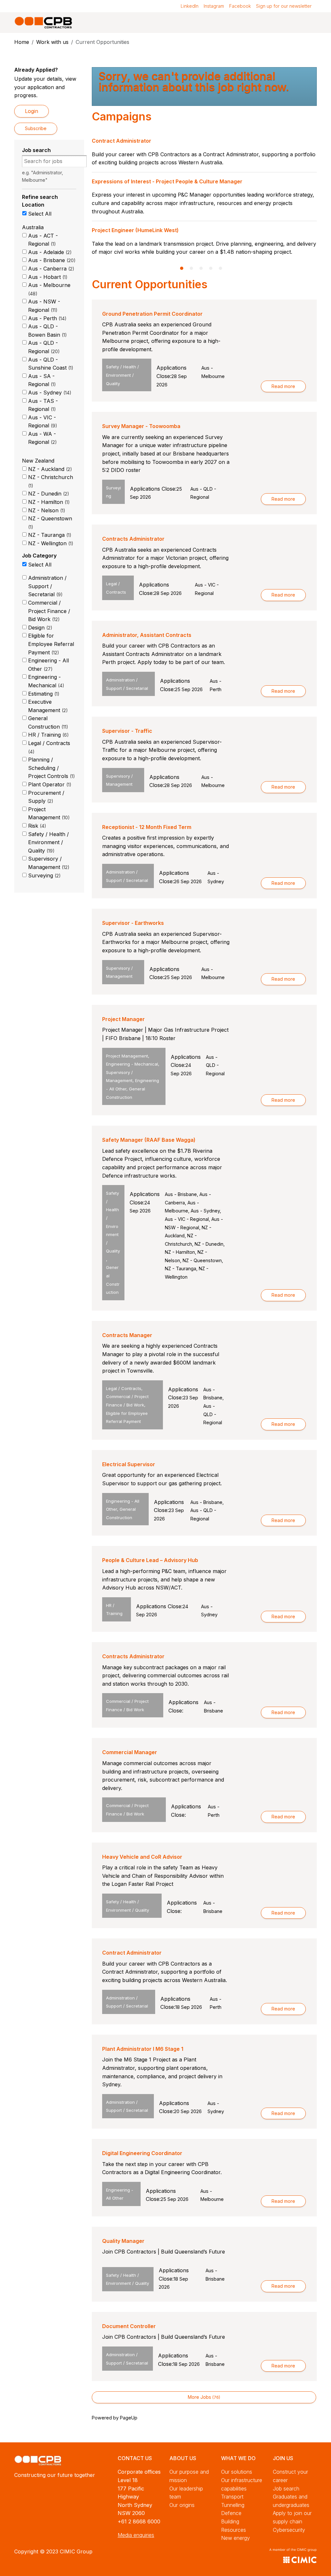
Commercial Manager (130, 1752)
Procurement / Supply (46, 797)
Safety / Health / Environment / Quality (48, 842)
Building (230, 2521)
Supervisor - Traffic (127, 731)
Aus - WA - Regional (42, 438)
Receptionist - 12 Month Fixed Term (147, 827)
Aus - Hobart (47, 277)
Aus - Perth (46, 318)
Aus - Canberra (50, 269)
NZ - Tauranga (49, 535)
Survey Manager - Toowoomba (141, 426)
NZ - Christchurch (51, 481)
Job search (286, 2489)
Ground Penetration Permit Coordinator (152, 314)
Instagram (214, 6)
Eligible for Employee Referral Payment (51, 644)
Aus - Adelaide (49, 252)
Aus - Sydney (49, 393)
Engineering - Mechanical (45, 681)
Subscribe (36, 128)
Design (39, 628)
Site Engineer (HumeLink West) (131, 141)
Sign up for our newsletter (284, 6)
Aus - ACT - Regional (43, 240)
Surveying (43, 875)
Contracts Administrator (133, 539)
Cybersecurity (289, 2530)
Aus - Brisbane (51, 260)
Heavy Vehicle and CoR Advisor (142, 1857)
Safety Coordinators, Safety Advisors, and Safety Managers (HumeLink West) (191, 189)
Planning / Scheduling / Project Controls (51, 768)
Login (32, 111)
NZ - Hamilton (48, 502)
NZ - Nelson (46, 510)
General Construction (47, 722)
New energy (235, 2538)
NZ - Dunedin (48, 494)
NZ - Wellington (50, 543)
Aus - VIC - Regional (42, 422)
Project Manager (123, 1019)
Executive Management (47, 706)
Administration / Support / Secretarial (47, 586)
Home (22, 42)
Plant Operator (49, 784)
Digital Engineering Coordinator (142, 2153)
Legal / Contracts (49, 747)
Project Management (48, 813)
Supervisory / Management (48, 863)
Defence (231, 2513)
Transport (232, 2497)
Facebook (240, 6)
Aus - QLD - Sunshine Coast (50, 364)
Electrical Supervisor (129, 1464)
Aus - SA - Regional (41, 380)
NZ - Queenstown (50, 522)
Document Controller (129, 2326)
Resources (234, 2530)
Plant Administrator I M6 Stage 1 (143, 2049)
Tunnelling (233, 2505)
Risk (36, 826)
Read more (283, 386)
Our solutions (237, 2472)
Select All (40, 214)
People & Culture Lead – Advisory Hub (150, 1560)
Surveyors (105, 230)
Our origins (182, 2505)
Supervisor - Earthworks (133, 923)
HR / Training (48, 735)
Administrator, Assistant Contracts (147, 635)
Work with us (52, 42)
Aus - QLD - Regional (43, 347)
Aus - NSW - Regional (44, 306)
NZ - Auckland (49, 469)
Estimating (43, 694)
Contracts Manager (127, 1335)
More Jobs (203, 2397)
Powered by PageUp (115, 2418)
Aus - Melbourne (49, 289)
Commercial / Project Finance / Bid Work (49, 611)
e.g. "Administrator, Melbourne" (43, 176)
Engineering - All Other (48, 665)
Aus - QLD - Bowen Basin (47, 331)
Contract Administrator (132, 1953)
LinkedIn (190, 6)
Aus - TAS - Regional (43, 405)
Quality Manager (123, 2241)
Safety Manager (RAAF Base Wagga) (149, 1140)
